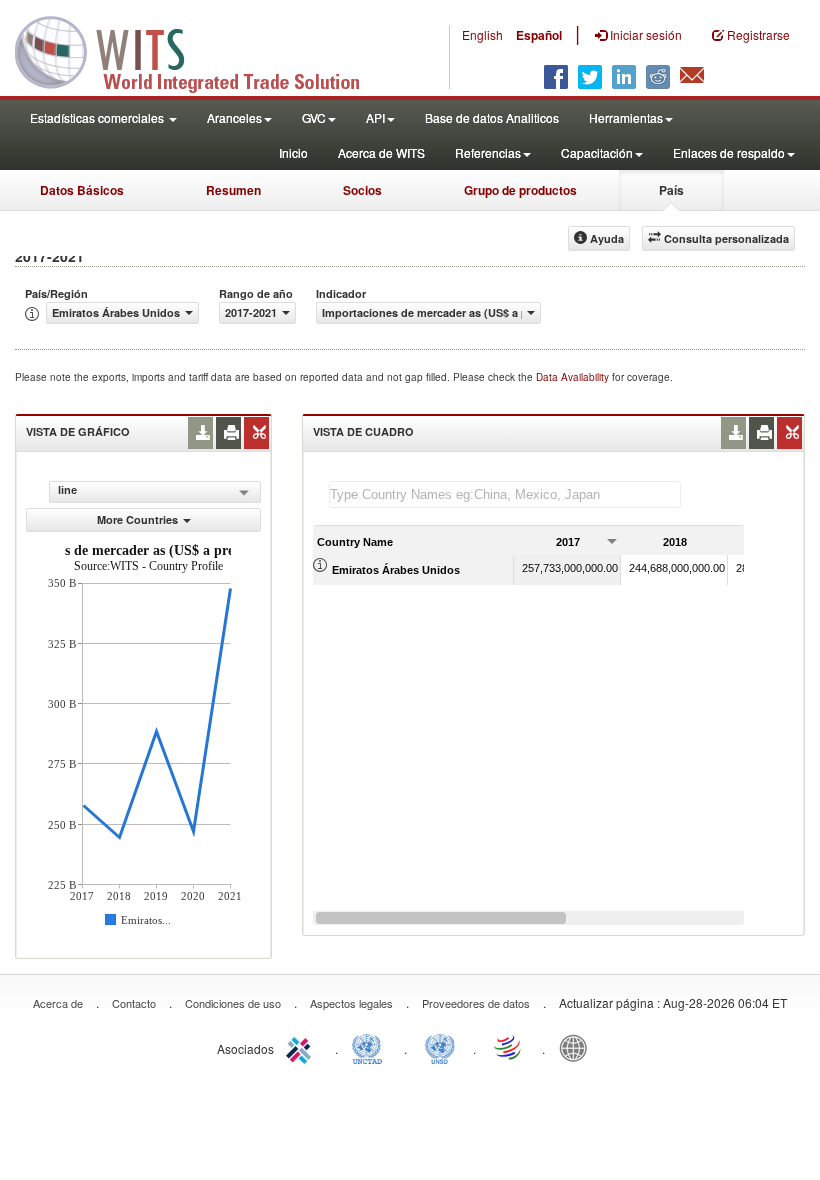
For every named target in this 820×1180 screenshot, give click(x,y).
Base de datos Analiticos (492, 117)
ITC (302, 1047)
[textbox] (505, 494)
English (482, 34)
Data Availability (574, 377)
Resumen (233, 190)
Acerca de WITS (381, 152)
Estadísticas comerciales (98, 117)
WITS (200, 50)
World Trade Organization (509, 1047)
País (671, 190)
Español (539, 35)
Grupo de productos (520, 190)
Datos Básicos (82, 190)
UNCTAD (371, 1047)
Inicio (293, 152)
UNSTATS (440, 1047)
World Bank (578, 1047)
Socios (362, 190)
